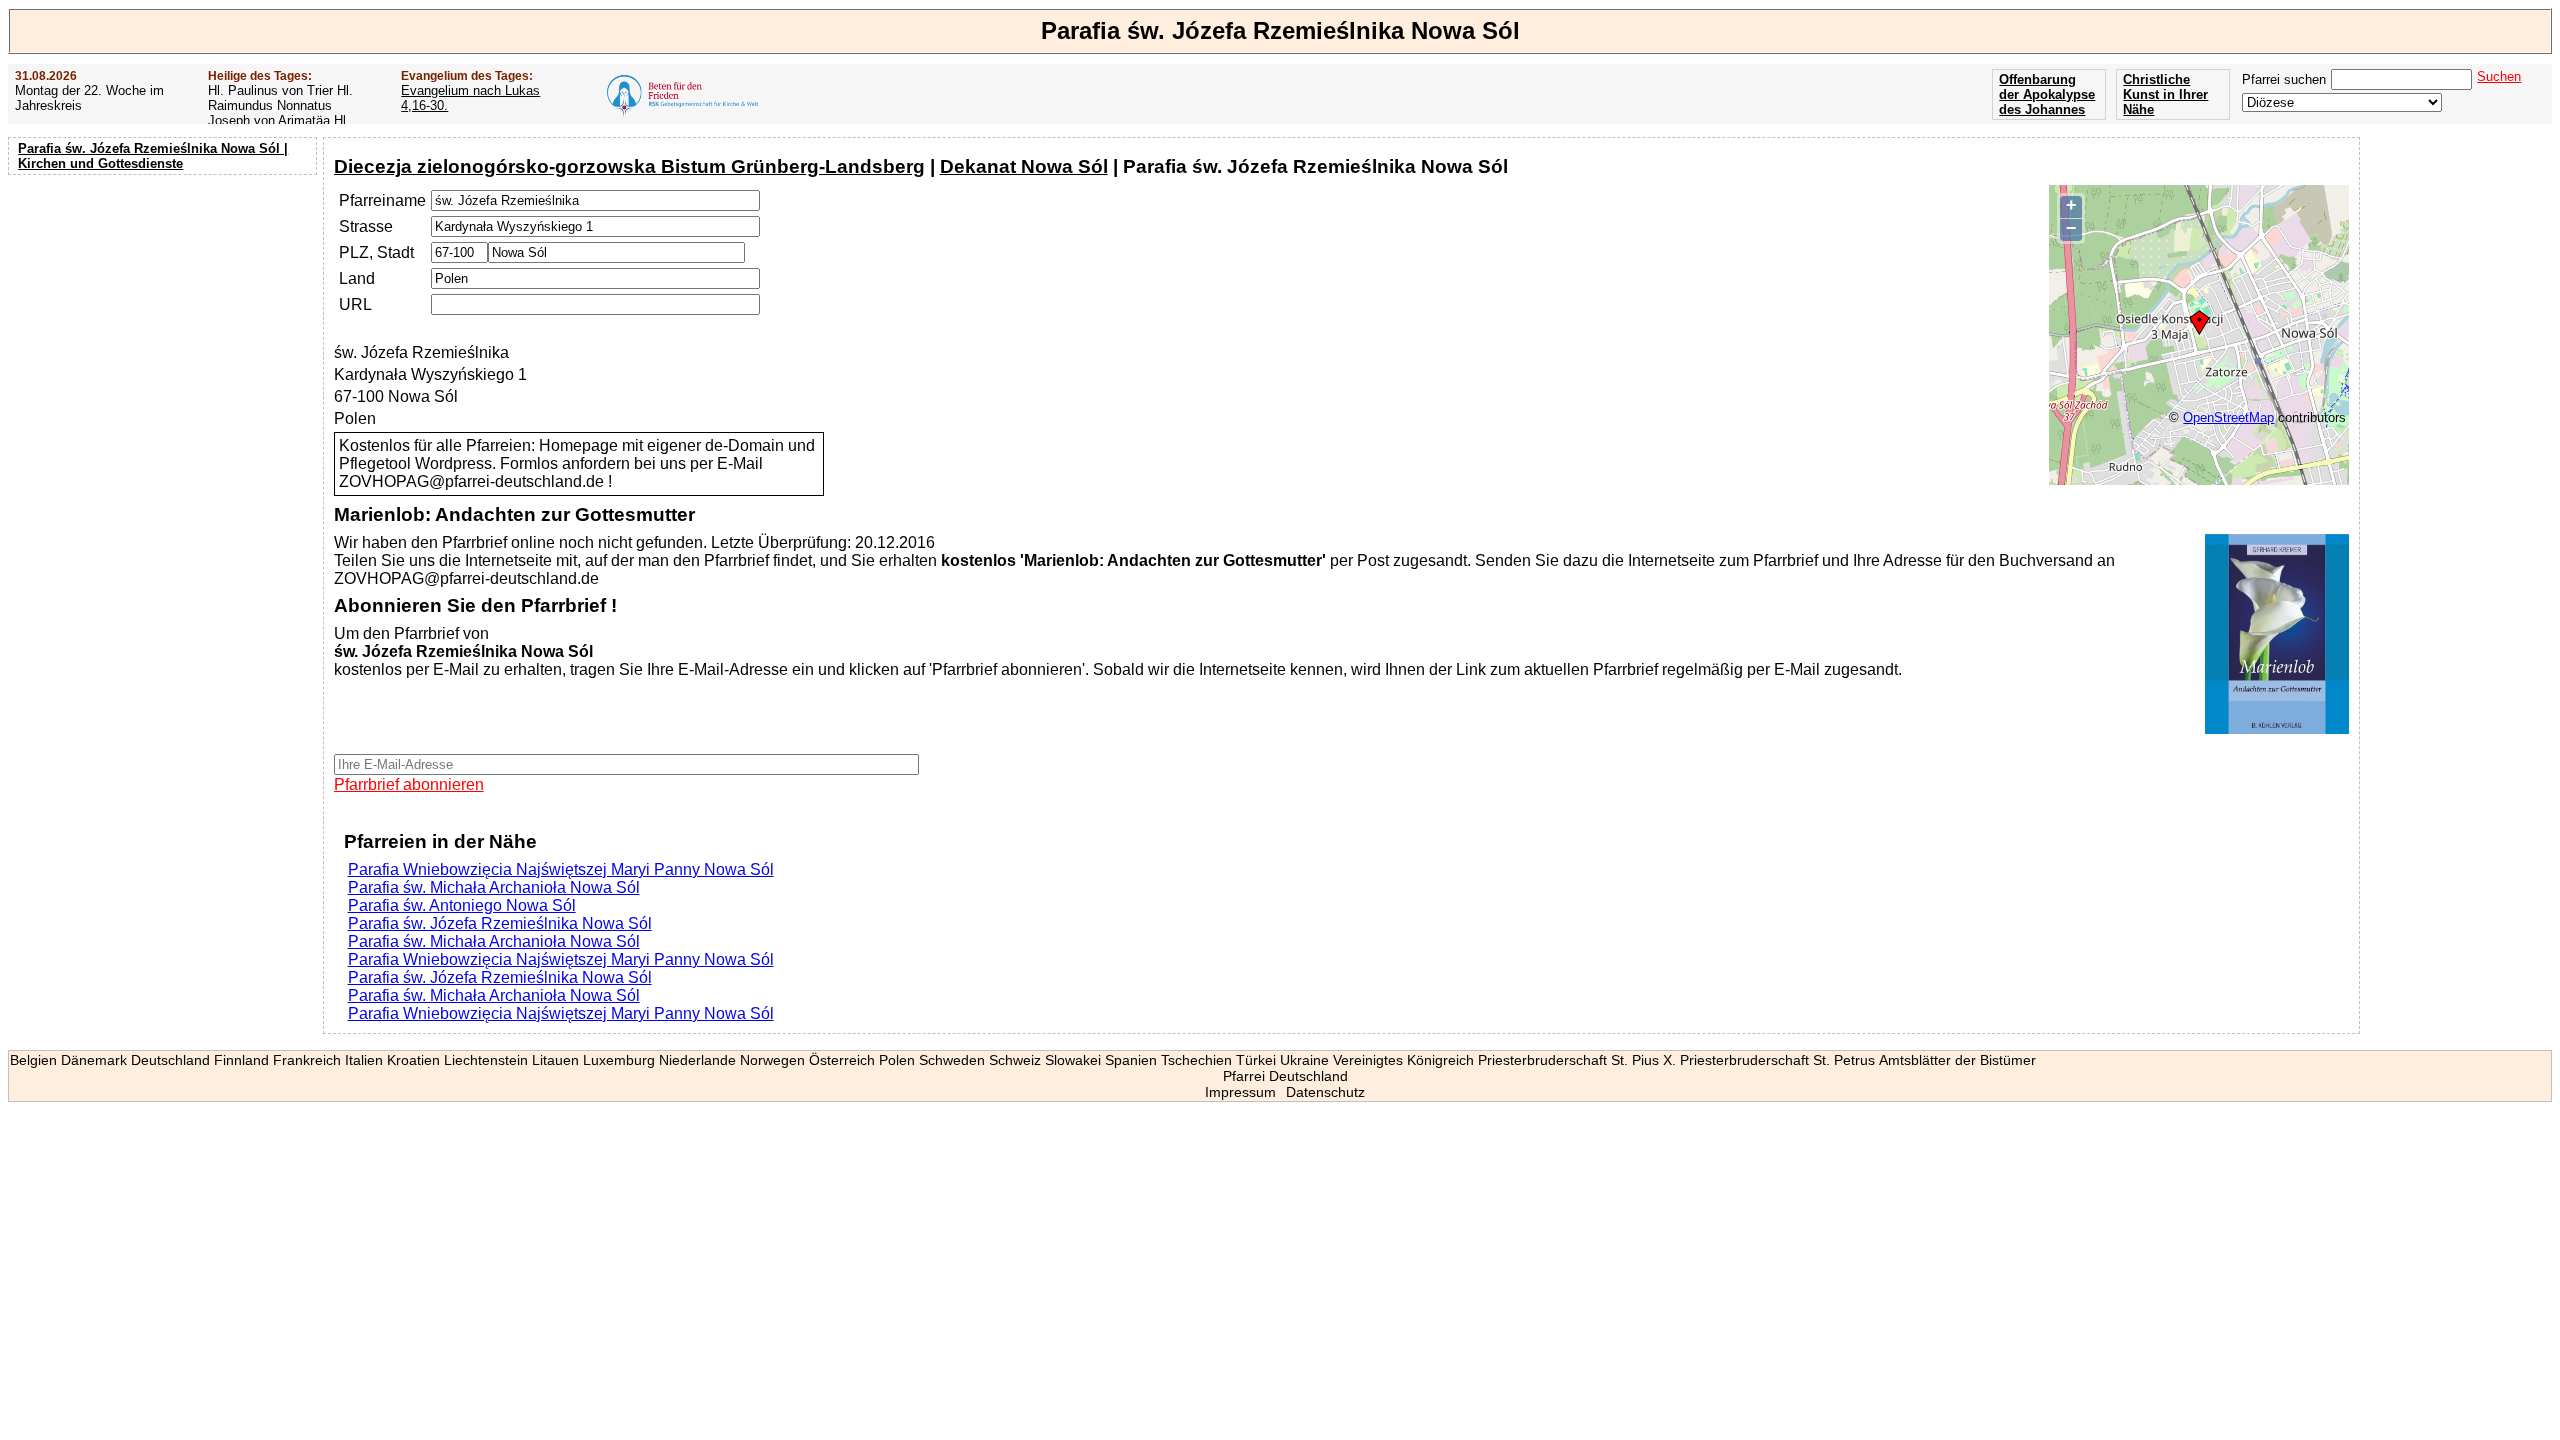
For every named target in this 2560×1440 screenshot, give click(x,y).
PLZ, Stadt (376, 252)
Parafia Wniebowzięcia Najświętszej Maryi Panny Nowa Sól (561, 869)
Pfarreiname (382, 200)
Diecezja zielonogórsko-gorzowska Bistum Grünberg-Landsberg (629, 166)
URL (355, 304)
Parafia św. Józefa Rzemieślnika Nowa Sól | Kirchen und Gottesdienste (153, 156)
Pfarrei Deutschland (1285, 1076)
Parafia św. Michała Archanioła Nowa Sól (494, 887)
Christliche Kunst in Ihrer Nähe (2165, 94)
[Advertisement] (165, 310)
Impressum (1240, 1092)
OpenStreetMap (2228, 417)
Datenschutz (1325, 1092)
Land (357, 278)
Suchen (2499, 76)
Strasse (366, 226)
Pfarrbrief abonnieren (409, 784)
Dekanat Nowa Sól (1024, 166)
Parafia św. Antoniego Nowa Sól (462, 905)
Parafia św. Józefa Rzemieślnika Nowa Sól (500, 923)
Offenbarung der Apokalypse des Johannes (2047, 94)
